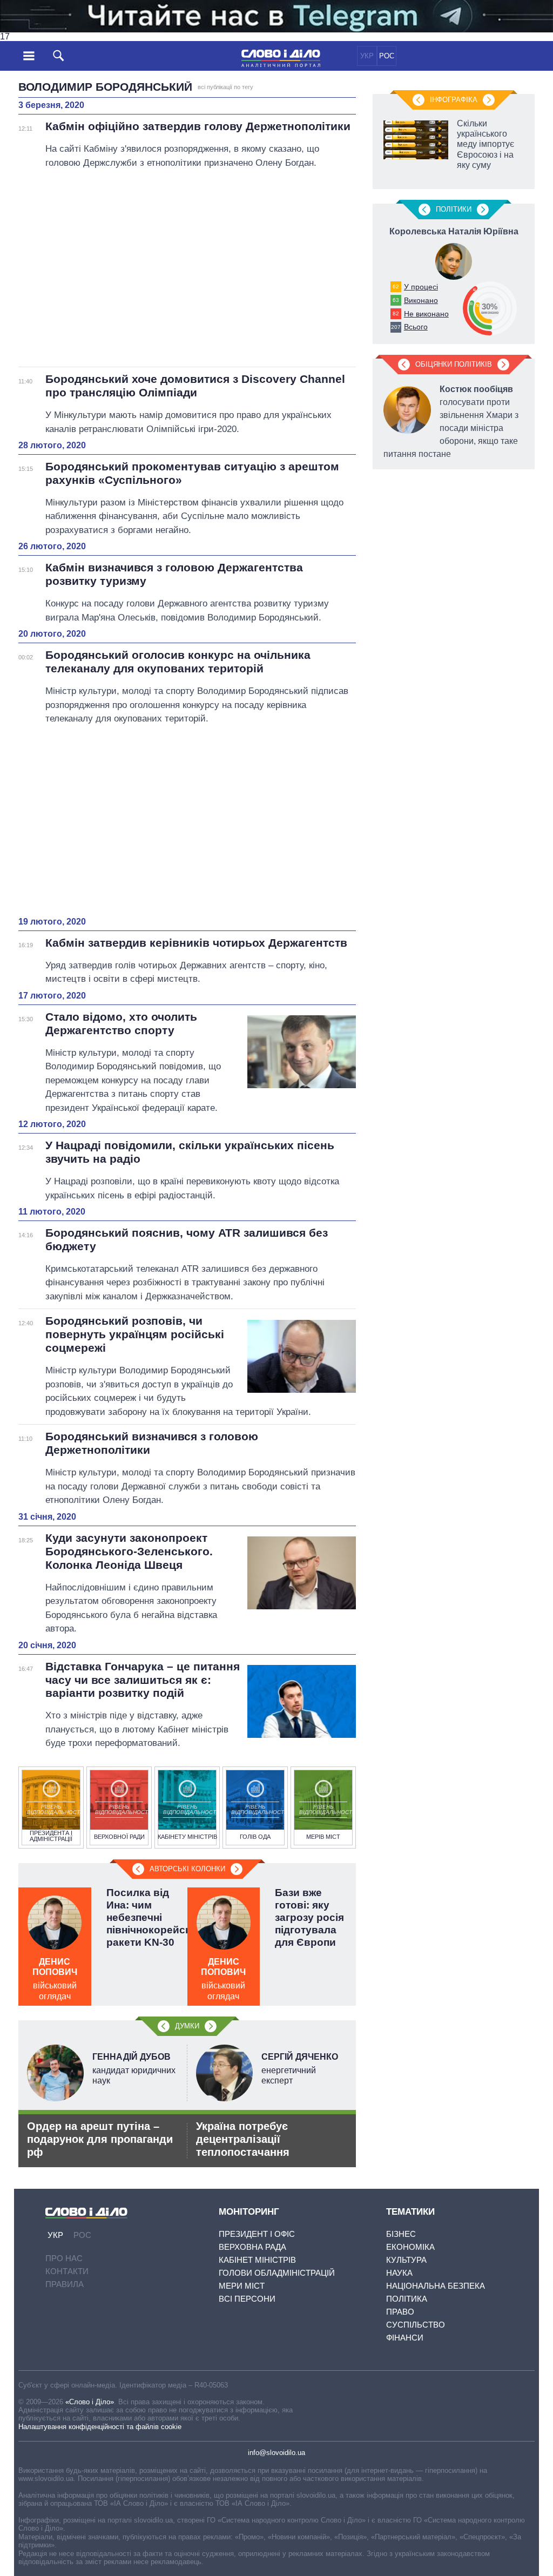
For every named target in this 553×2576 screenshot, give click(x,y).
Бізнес (401, 2234)
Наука (399, 2273)
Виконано (421, 300)
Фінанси (405, 2338)
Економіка (410, 2247)
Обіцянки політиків (454, 364)
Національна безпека (436, 2286)
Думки (187, 2026)
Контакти (67, 2271)
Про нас (64, 2258)
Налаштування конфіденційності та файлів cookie (100, 2427)
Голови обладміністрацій (277, 2273)
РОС (387, 56)
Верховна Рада (252, 2247)
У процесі (421, 287)
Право (400, 2312)
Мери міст (242, 2286)
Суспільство (416, 2325)
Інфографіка (454, 100)
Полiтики (454, 209)
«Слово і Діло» (90, 2402)
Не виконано (426, 314)
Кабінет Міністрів (257, 2260)
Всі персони (247, 2299)
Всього (416, 327)
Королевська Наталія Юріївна (454, 231)
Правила (65, 2284)
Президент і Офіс (257, 2234)
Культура (406, 2260)
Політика (407, 2299)
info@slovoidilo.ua (276, 2453)
